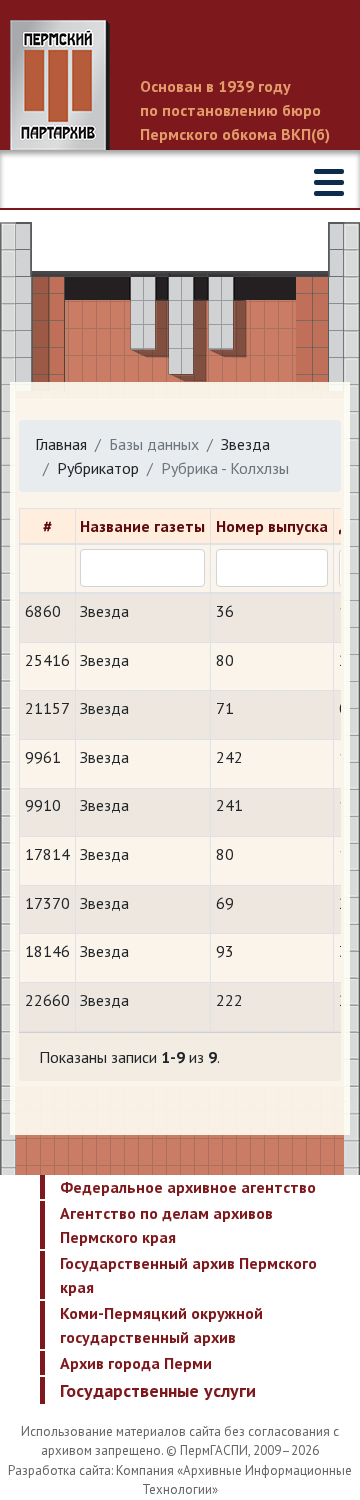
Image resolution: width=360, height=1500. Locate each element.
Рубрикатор (98, 468)
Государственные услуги (158, 1390)
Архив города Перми (136, 1363)
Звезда (245, 444)
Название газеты (142, 526)
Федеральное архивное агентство (188, 1187)
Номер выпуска (272, 526)
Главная (61, 444)
